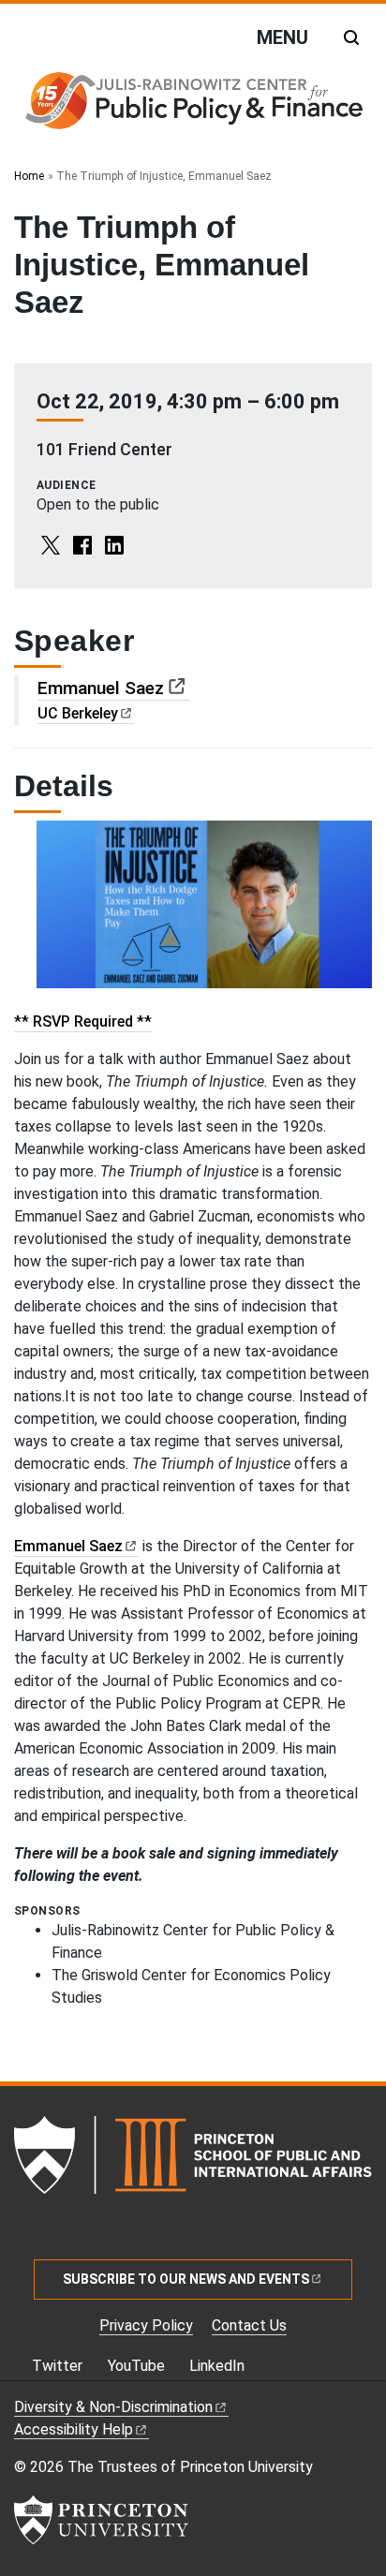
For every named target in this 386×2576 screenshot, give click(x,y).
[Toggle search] (351, 37)
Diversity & (113, 2407)
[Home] (193, 106)
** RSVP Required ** (83, 1022)
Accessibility (74, 2429)
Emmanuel (101, 688)
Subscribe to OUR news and (186, 2279)
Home (29, 176)
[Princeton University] (101, 2520)
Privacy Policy (146, 2325)
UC (78, 713)
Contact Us (249, 2325)
